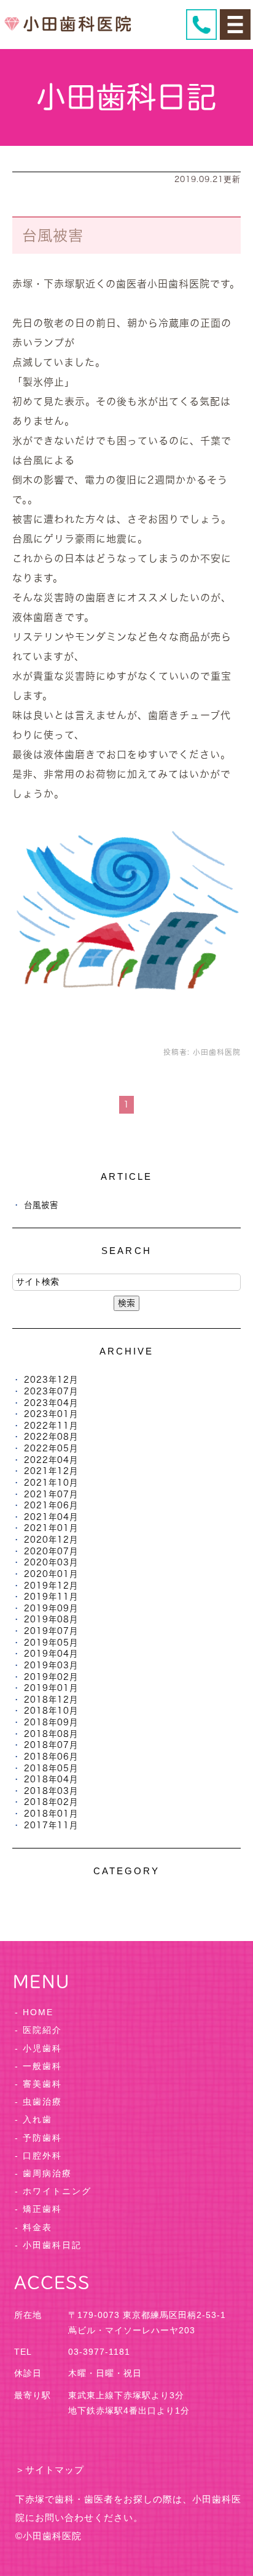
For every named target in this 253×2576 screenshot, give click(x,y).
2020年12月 (51, 1540)
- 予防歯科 (38, 2138)
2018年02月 (51, 1802)
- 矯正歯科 (38, 2209)
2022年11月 (51, 1426)
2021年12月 (51, 1471)
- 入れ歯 (33, 2119)
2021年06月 (51, 1505)
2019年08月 (51, 1619)
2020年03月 (51, 1562)
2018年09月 (51, 1722)
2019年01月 (51, 1688)
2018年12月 (51, 1700)
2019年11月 (51, 1597)
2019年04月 (51, 1654)
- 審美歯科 (38, 2084)
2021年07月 (51, 1494)
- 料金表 (33, 2227)
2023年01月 (51, 1414)
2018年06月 (51, 1757)
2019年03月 (51, 1665)
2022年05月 (51, 1448)
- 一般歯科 (38, 2066)
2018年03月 (51, 1791)
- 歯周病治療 (43, 2173)
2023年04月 (51, 1403)
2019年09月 (51, 1608)
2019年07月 (51, 1631)
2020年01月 (51, 1574)
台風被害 (53, 235)
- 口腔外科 (38, 2156)
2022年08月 (51, 1437)
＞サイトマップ (50, 2470)
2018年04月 (51, 1779)
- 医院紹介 (38, 2030)
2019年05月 (51, 1643)
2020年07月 (51, 1551)
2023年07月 (51, 1391)
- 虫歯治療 (38, 2102)
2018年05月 (51, 1768)
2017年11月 (51, 1825)
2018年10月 (51, 1711)
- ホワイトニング (53, 2191)
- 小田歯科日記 (48, 2245)
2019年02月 (51, 1677)
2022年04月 (51, 1460)
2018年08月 (51, 1734)
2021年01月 (51, 1528)
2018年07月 (51, 1745)
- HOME (34, 2012)
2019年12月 (51, 1586)
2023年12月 (51, 1380)
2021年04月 (51, 1517)
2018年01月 (51, 1814)
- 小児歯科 (38, 2048)
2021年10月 (51, 1483)
